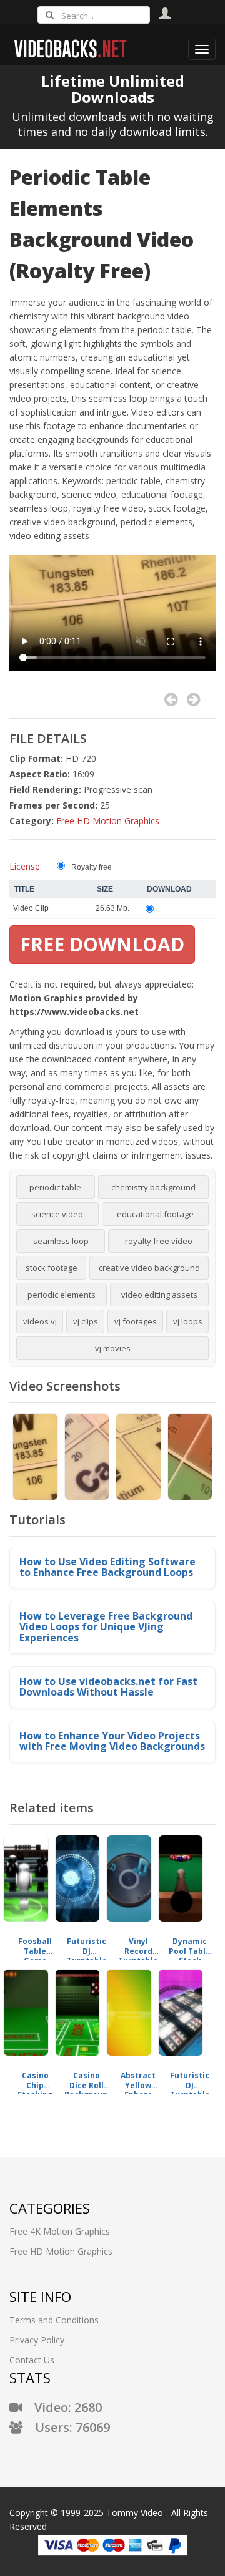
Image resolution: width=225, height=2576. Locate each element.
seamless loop (61, 1241)
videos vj (40, 1321)
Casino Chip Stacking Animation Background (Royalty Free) (35, 2080)
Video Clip (31, 908)
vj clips (86, 1321)
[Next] (193, 700)
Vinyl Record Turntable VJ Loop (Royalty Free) (138, 1946)
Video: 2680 (62, 2407)
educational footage (155, 1214)
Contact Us (32, 2360)
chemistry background (153, 1187)
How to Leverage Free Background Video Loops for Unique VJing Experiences (106, 1627)
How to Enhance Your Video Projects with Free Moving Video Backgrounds (112, 1741)
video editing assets (159, 1295)
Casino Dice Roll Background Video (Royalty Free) (87, 2080)
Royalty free (92, 867)
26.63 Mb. (112, 908)
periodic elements (62, 1295)
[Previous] (171, 700)
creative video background (149, 1268)
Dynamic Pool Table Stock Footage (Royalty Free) (190, 1946)
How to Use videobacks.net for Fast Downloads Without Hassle (108, 1687)
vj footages (136, 1321)
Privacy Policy (37, 2340)
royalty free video (159, 1241)
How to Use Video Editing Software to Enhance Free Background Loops (107, 1567)
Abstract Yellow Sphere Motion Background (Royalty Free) (138, 2080)
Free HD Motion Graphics (108, 821)
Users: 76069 (66, 2427)
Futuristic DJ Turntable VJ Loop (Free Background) (190, 2080)
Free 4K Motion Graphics (60, 2231)
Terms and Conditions (54, 2320)
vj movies (113, 1348)
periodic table (55, 1187)
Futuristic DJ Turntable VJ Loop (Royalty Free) (87, 1946)
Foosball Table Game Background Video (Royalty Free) (35, 1946)
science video (57, 1214)
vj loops (188, 1321)
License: (26, 866)
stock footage (52, 1268)
